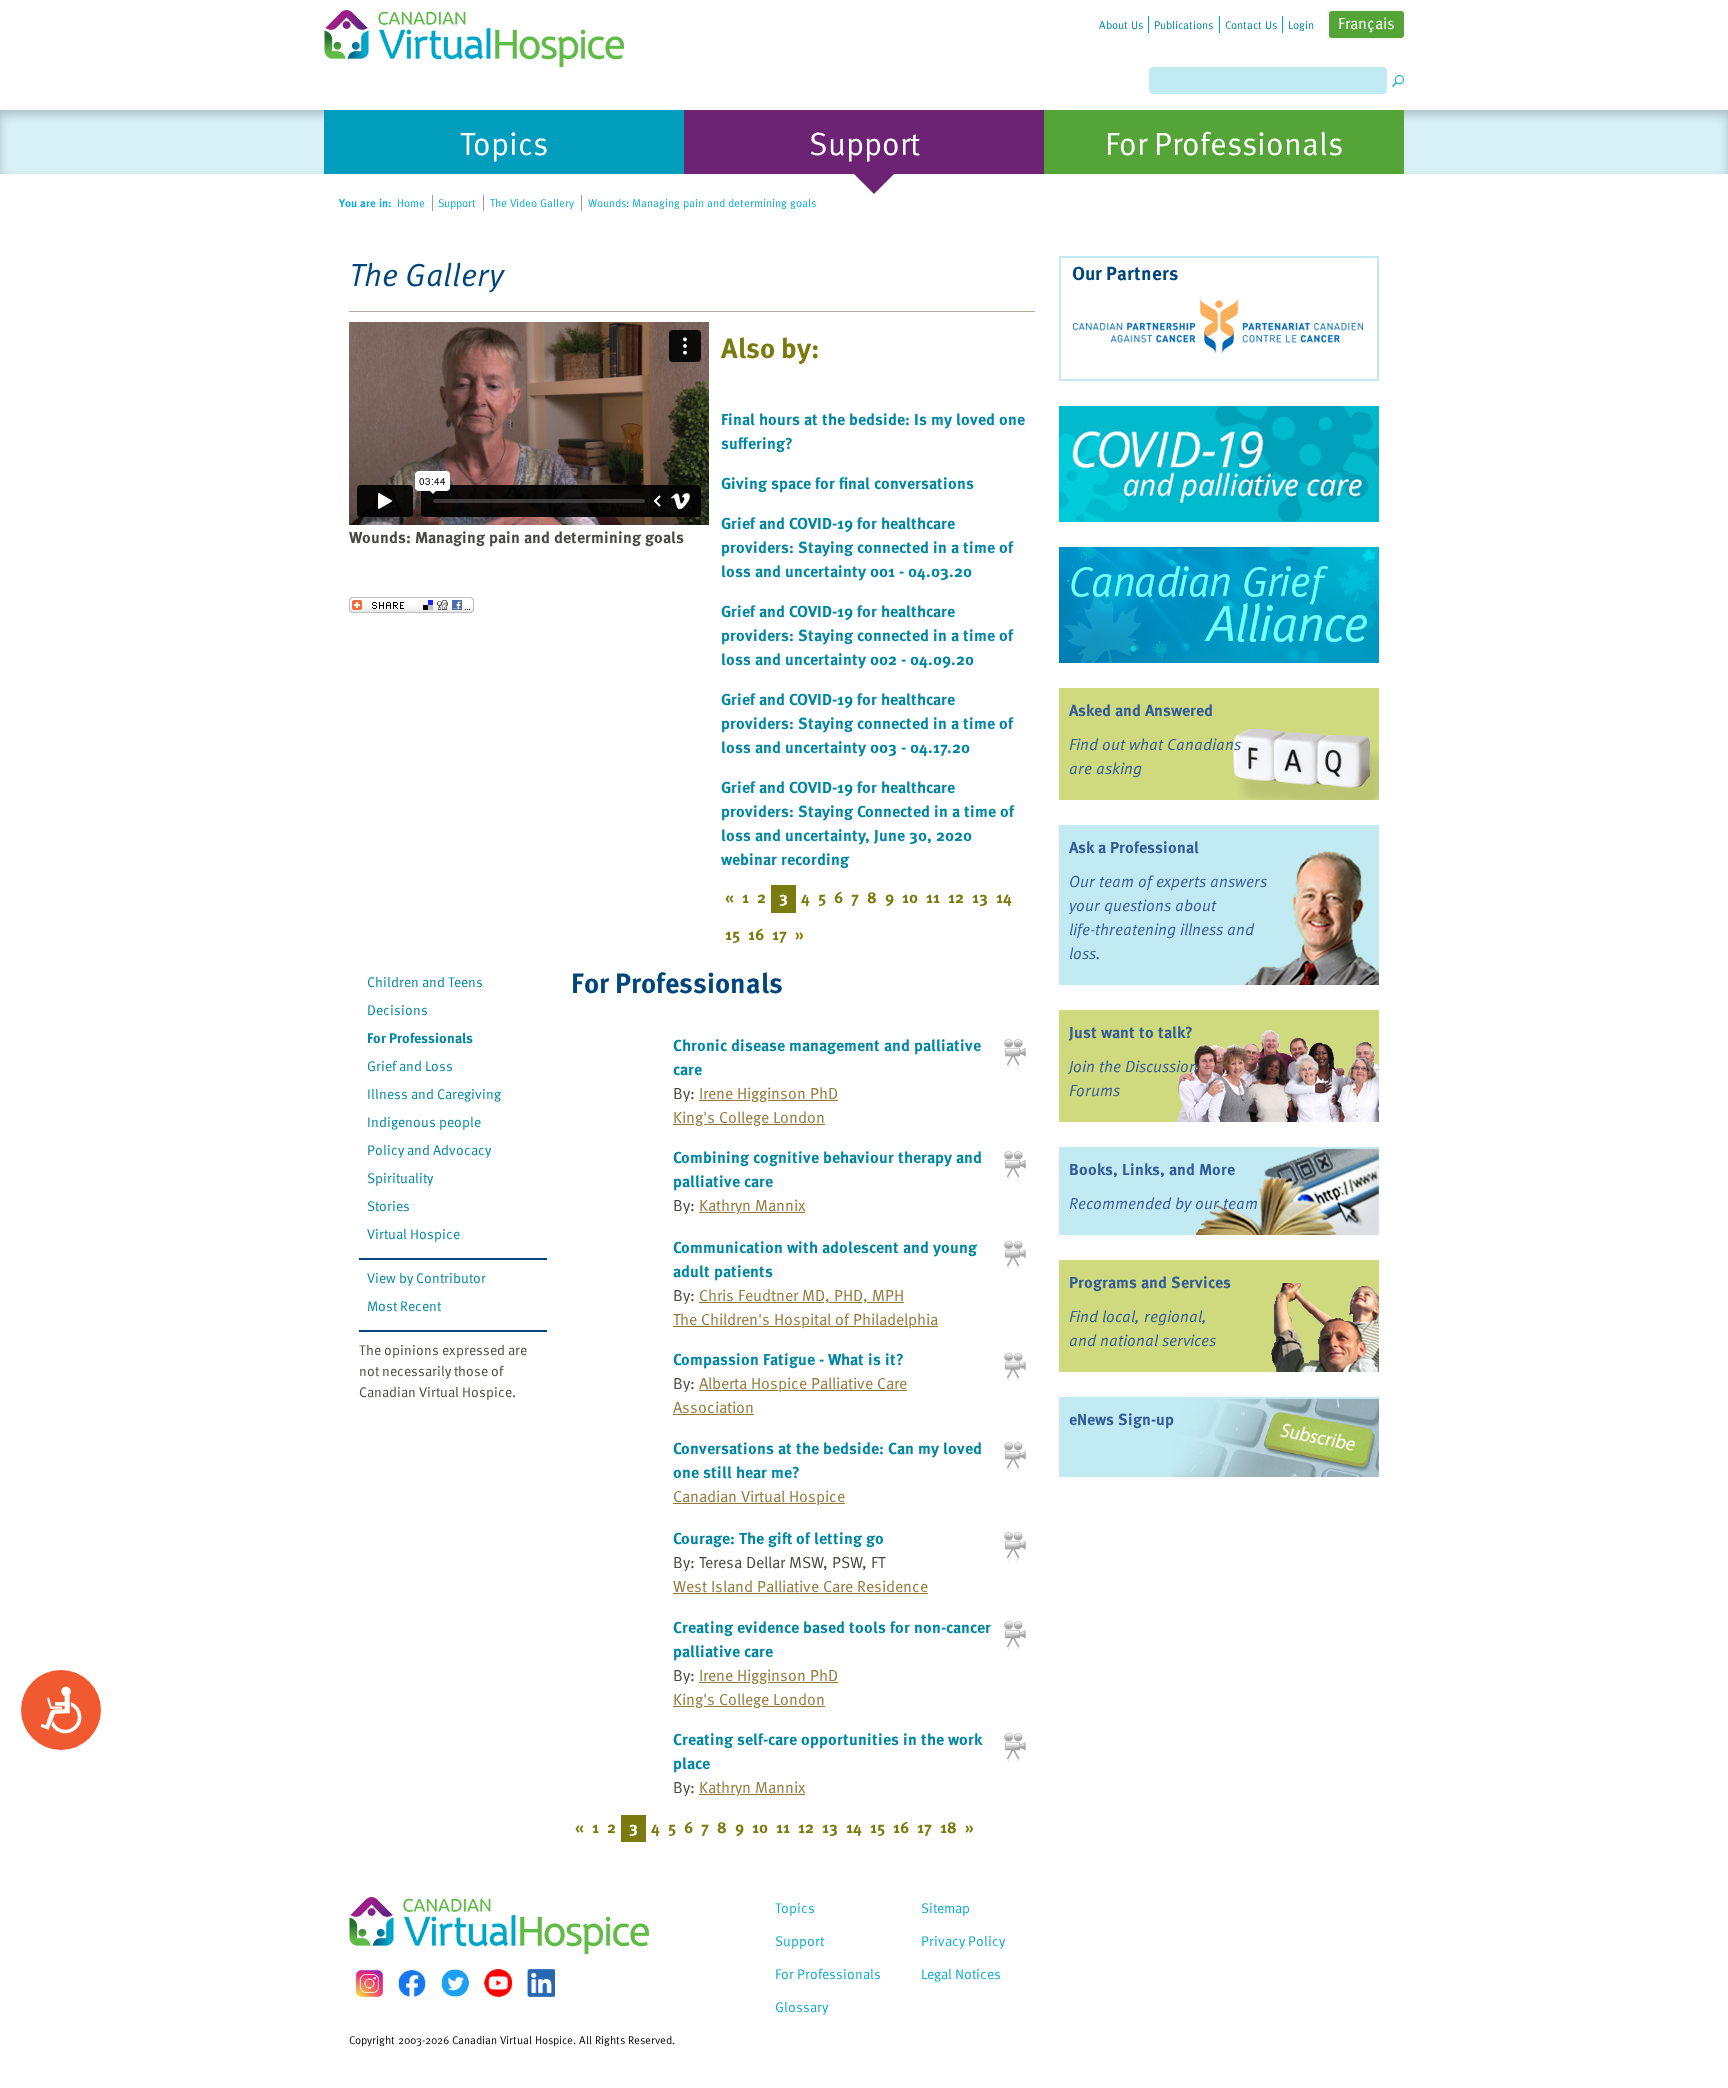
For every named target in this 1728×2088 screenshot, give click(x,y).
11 (933, 897)
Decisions (397, 1009)
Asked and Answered (1141, 710)
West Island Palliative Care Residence (800, 1586)
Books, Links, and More (1152, 1169)
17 (779, 934)
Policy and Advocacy (429, 1149)
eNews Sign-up (1121, 1419)
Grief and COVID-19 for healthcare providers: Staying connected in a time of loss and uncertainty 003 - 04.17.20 (867, 723)
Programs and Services (1150, 1282)
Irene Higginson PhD (768, 1093)
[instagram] (369, 1983)
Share (411, 605)
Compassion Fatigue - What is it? (788, 1359)
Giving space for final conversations (847, 483)
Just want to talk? (1131, 1032)
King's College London (749, 1117)
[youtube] (498, 1983)
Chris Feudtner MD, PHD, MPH (801, 1295)
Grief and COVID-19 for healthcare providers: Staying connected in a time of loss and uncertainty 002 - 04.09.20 (867, 635)
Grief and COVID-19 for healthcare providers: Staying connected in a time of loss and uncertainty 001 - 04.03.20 (867, 547)
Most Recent (404, 1305)
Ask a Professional (1134, 847)
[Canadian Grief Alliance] (1219, 605)
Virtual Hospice (413, 1233)
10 (910, 897)
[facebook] (412, 1983)
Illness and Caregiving (434, 1093)
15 (732, 934)
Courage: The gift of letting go (778, 1538)
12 (956, 897)
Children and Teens (425, 981)
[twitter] (455, 1983)
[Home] (486, 33)
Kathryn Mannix (752, 1205)
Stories (388, 1205)
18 (948, 1827)
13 (980, 897)
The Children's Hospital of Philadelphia (805, 1319)
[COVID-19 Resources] (1219, 464)
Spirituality (400, 1177)
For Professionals (420, 1037)
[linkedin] (541, 1983)
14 (1004, 897)
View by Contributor (426, 1277)
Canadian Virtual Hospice (759, 1496)
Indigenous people (424, 1121)
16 (756, 934)
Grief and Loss (410, 1065)
